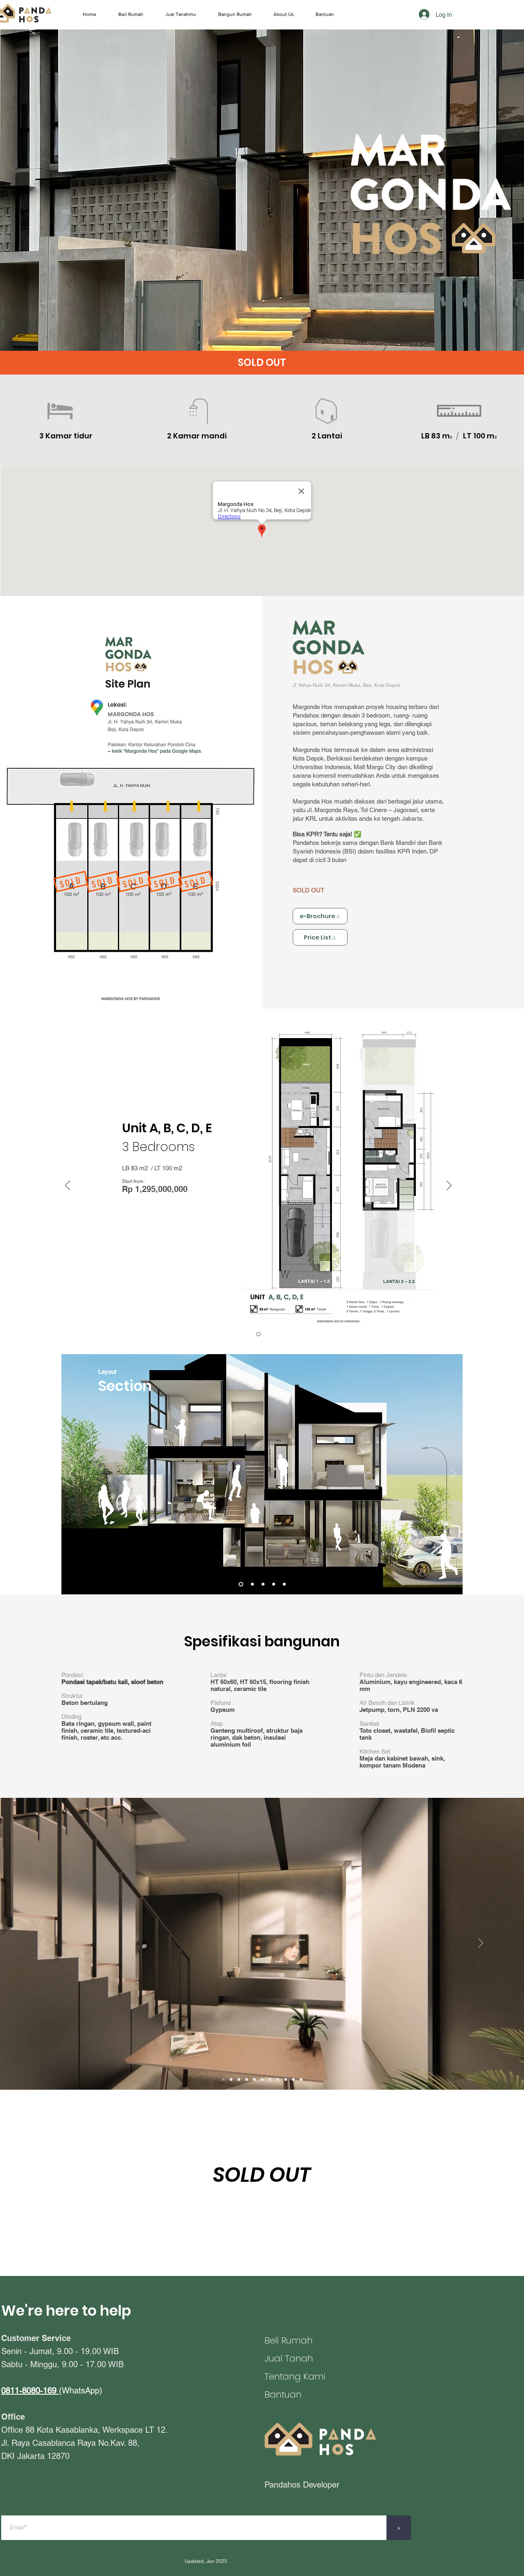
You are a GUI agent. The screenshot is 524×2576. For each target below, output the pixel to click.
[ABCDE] (259, 1334)
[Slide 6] (270, 2080)
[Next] (449, 1186)
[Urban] (252, 1584)
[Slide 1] (231, 2080)
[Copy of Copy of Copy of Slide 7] (301, 2080)
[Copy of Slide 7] (286, 2080)
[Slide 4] (263, 1584)
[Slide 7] (278, 2080)
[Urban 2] (274, 1584)
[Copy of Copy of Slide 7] (293, 2080)
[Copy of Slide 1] (223, 2080)
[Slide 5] (241, 1584)
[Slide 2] (239, 2080)
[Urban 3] (284, 1584)
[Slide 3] (247, 2080)
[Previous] (68, 1186)
